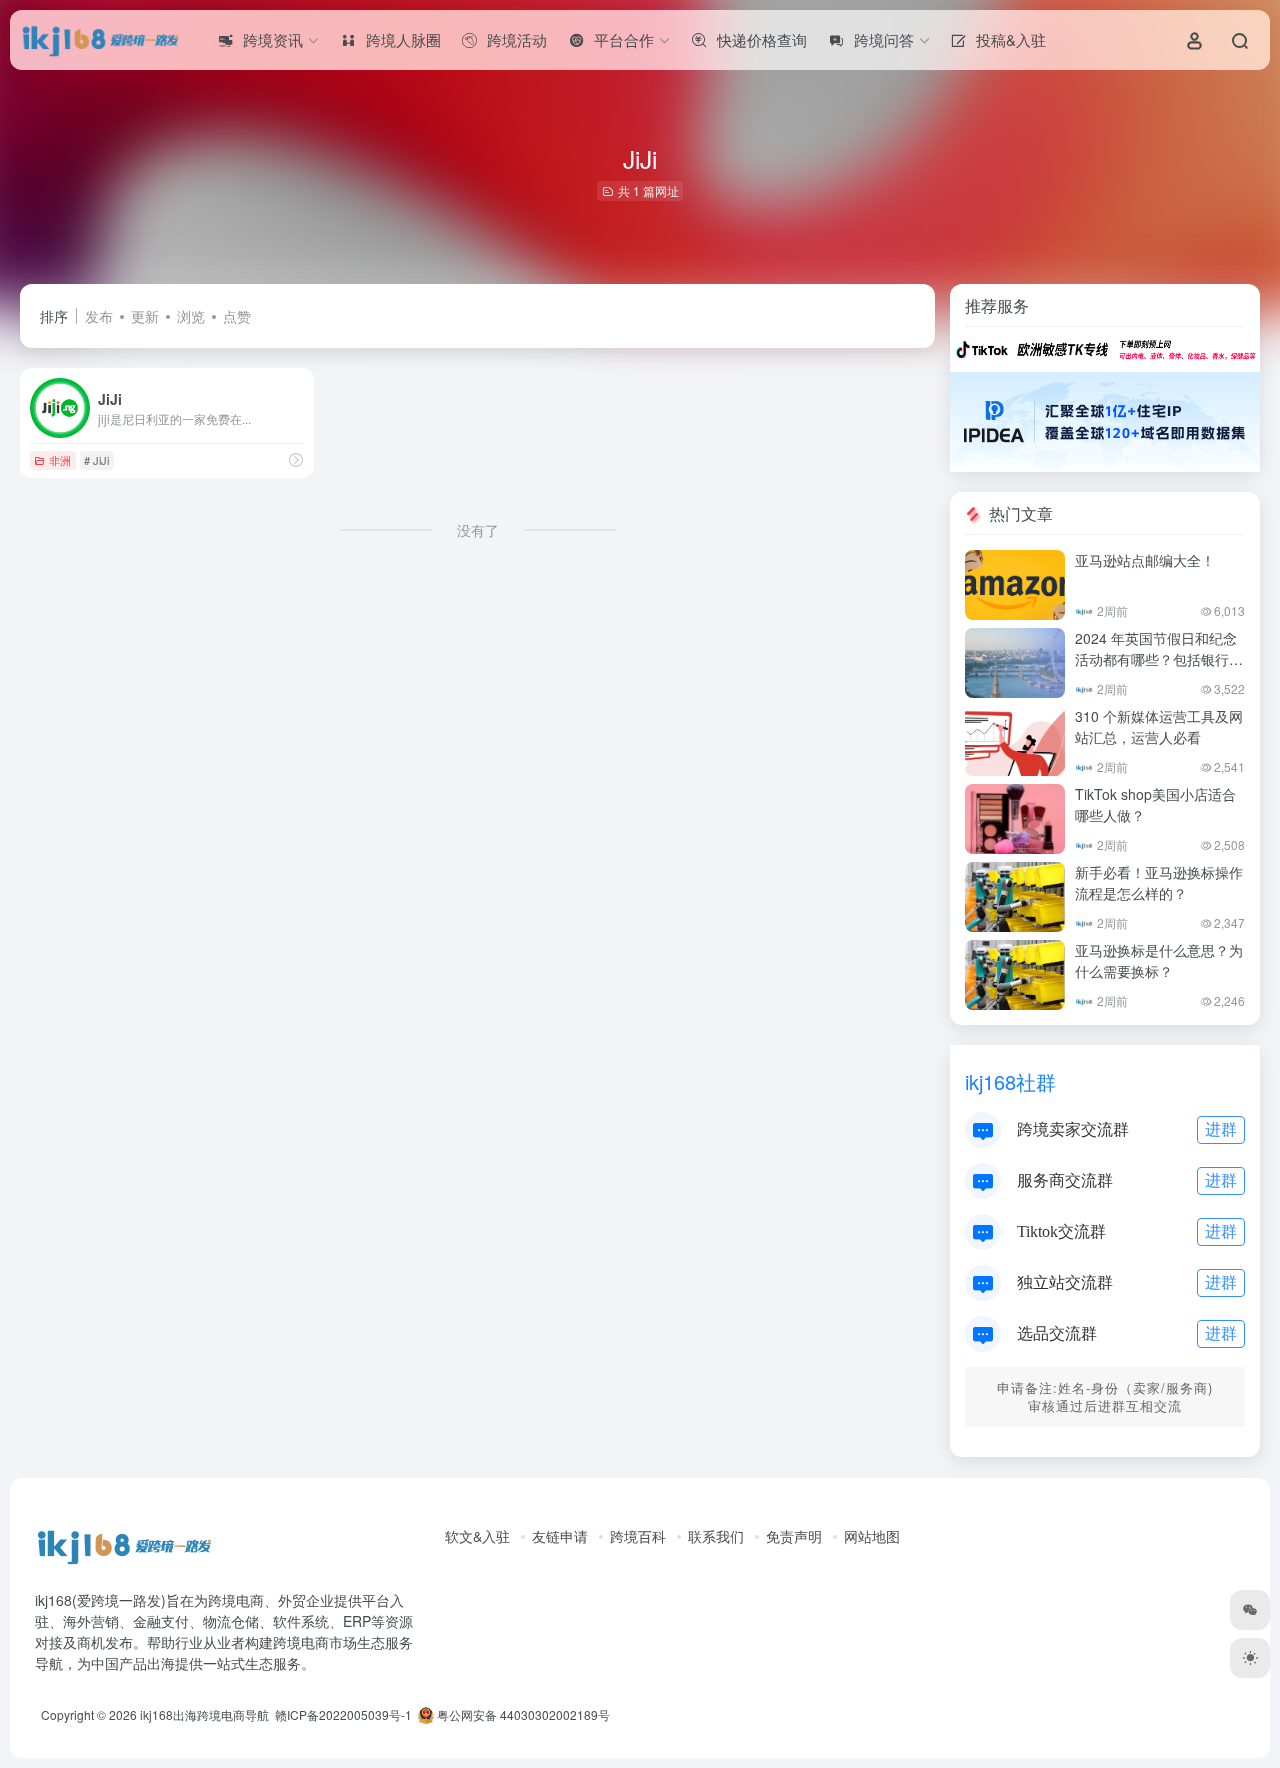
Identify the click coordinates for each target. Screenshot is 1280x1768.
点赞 (237, 316)
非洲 (60, 460)
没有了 (478, 530)
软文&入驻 (477, 1536)
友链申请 (560, 1536)
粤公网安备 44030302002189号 (522, 1714)
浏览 (191, 316)
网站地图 (872, 1536)
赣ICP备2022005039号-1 (342, 1714)
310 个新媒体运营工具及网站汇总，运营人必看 (1159, 726)
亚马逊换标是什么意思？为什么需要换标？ (1159, 960)
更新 (145, 316)
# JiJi (96, 460)
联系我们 (716, 1536)
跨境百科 (638, 1536)
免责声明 (794, 1536)
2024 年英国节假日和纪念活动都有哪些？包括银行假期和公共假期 (1159, 659)
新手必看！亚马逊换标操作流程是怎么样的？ (1159, 882)
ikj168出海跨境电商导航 (204, 1714)
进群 (1221, 1128)
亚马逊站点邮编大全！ (1145, 560)
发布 (99, 316)
